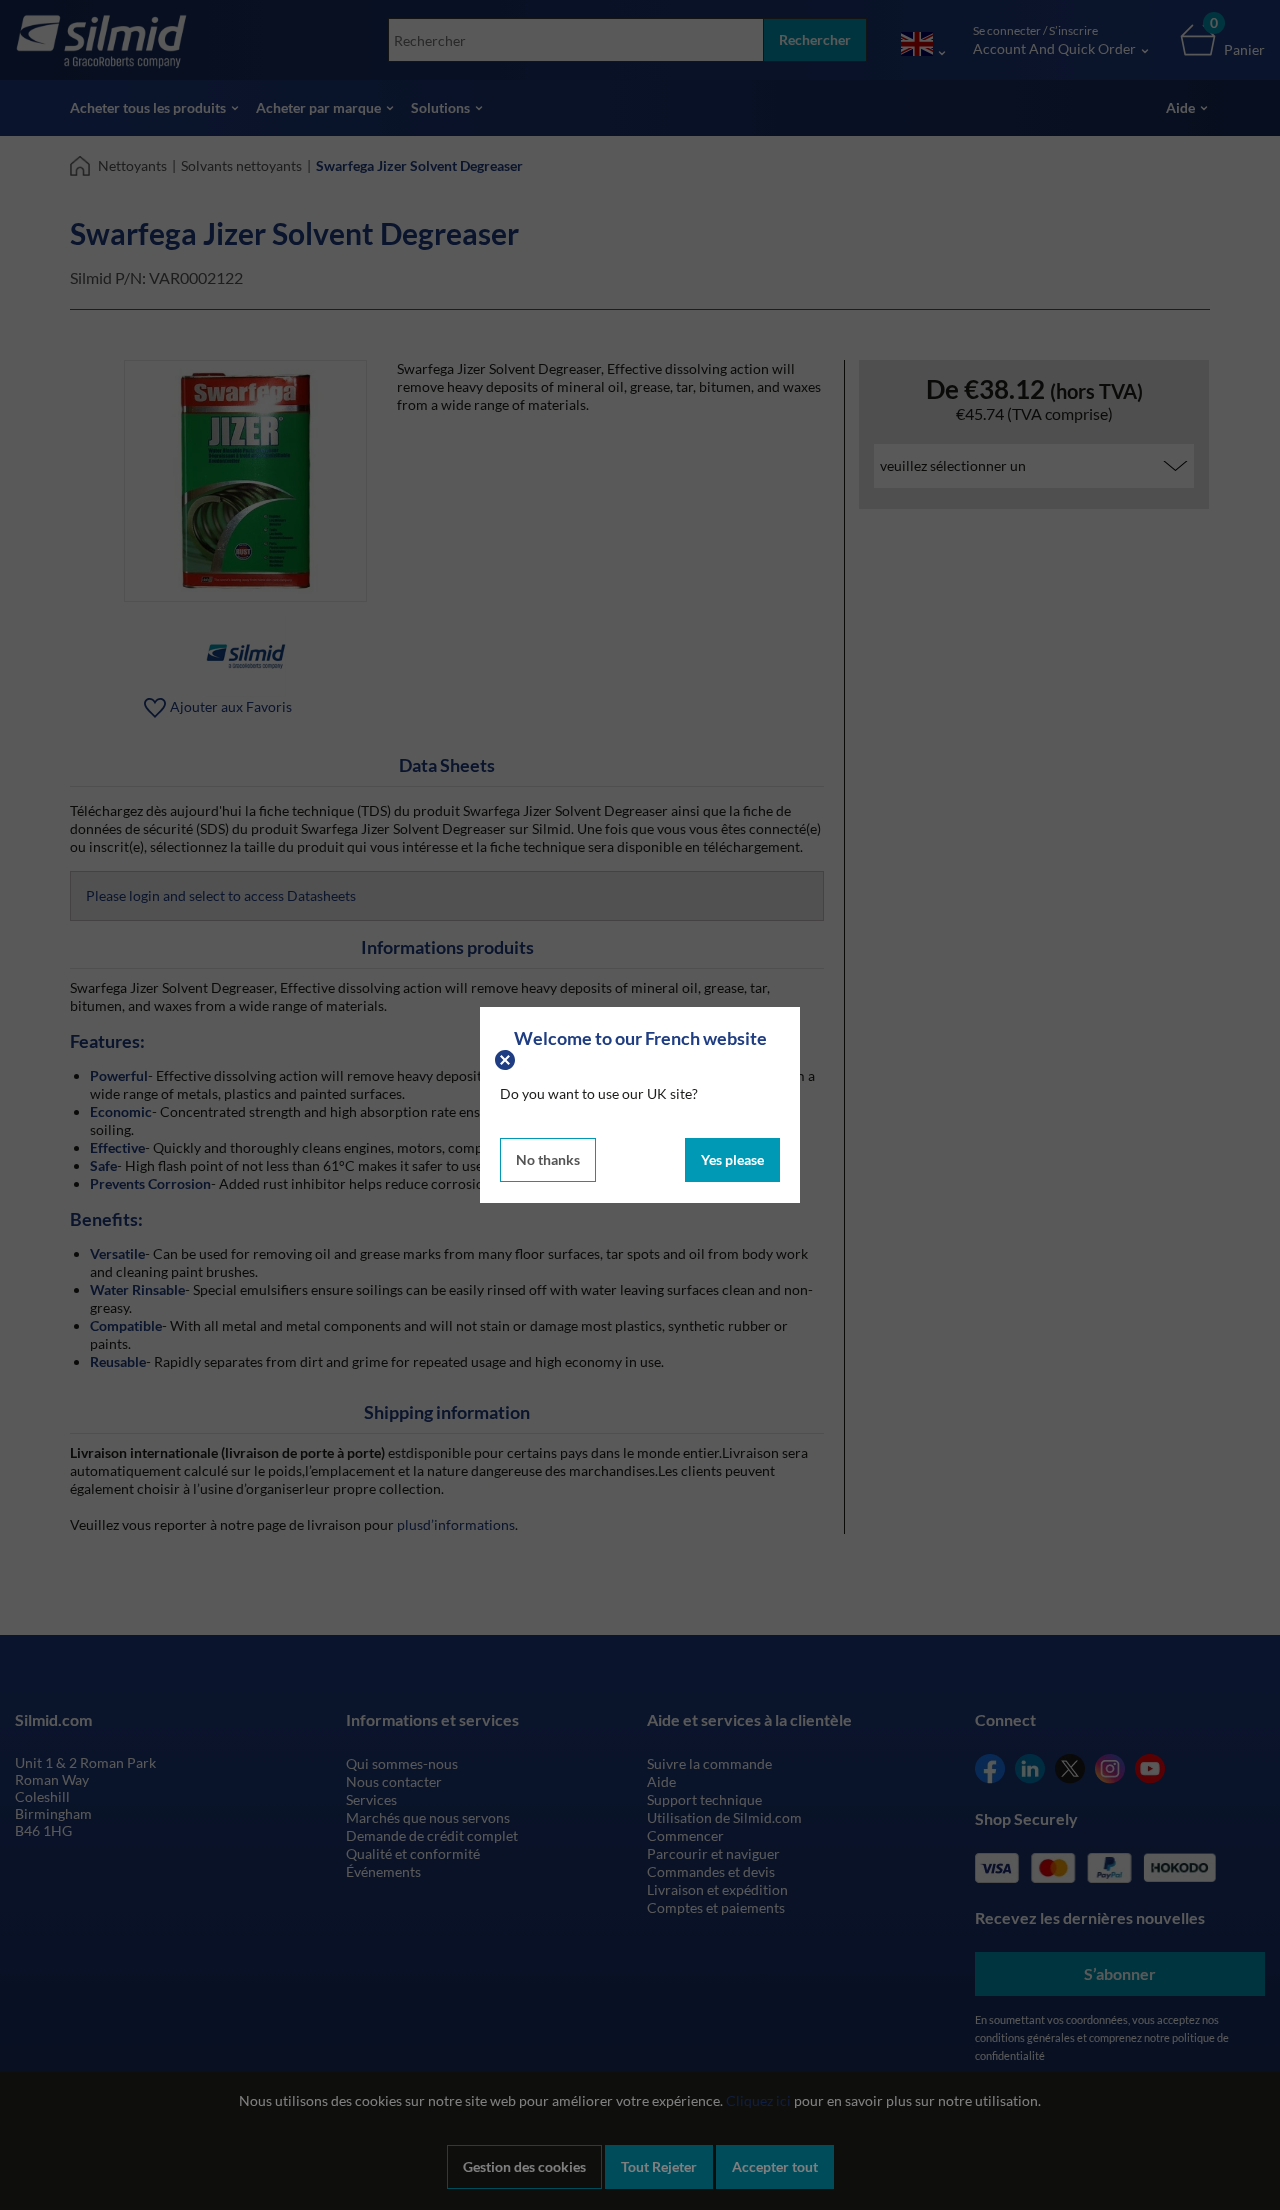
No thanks (548, 1159)
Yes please (732, 1159)
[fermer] (507, 1057)
